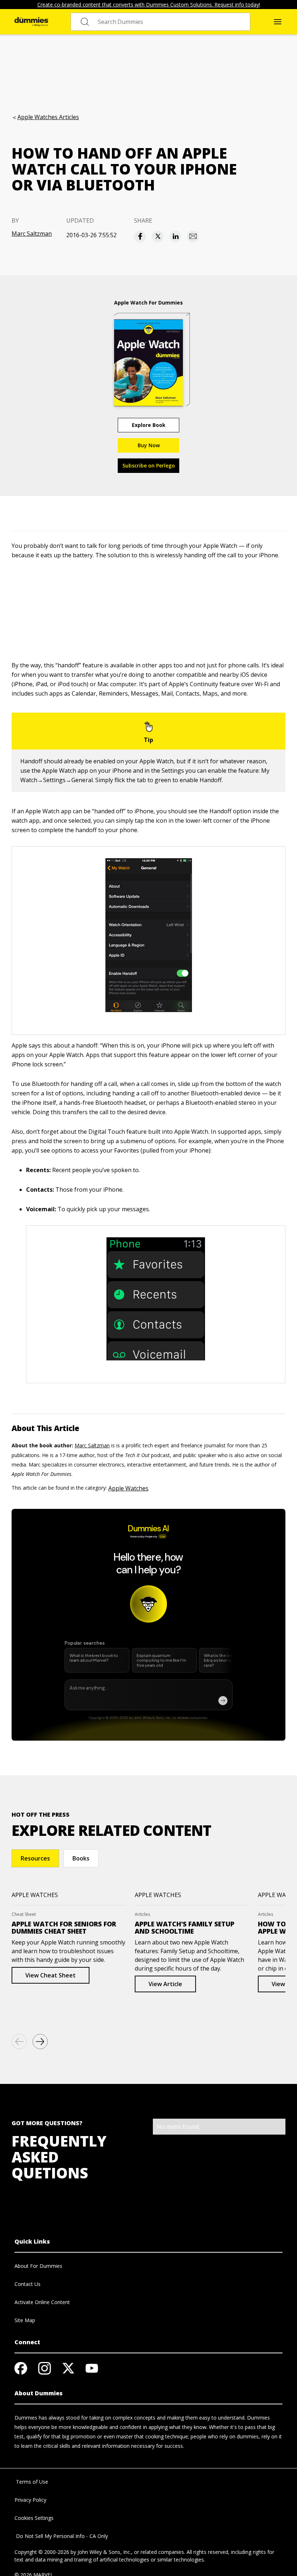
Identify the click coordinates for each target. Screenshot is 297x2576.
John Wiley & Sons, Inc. (104, 2552)
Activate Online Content (42, 2302)
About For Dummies (38, 2266)
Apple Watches (128, 1488)
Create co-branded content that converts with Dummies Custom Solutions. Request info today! (149, 5)
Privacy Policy (30, 2500)
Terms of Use (31, 2482)
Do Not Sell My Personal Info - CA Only (61, 2536)
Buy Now (149, 445)
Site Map (25, 2320)
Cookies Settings (34, 2518)
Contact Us (28, 2284)
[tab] (35, 1858)
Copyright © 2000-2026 (42, 2552)
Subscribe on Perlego (149, 465)
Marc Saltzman (32, 234)
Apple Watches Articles (48, 117)
